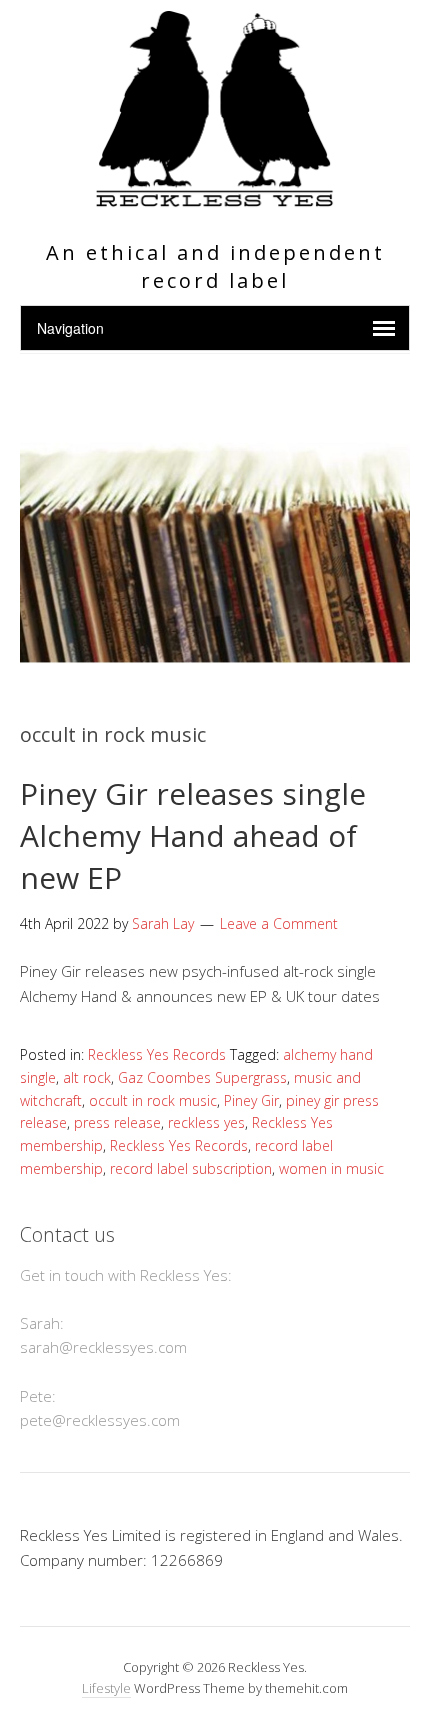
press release (117, 1122)
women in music (331, 1168)
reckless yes (206, 1122)
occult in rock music (153, 1100)
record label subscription (191, 1168)
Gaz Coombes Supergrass (202, 1077)
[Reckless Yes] (214, 198)
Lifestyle (106, 1688)
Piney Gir (251, 1100)
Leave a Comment (279, 923)
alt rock (87, 1077)
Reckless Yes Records (157, 1054)
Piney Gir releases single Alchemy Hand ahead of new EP (193, 835)
